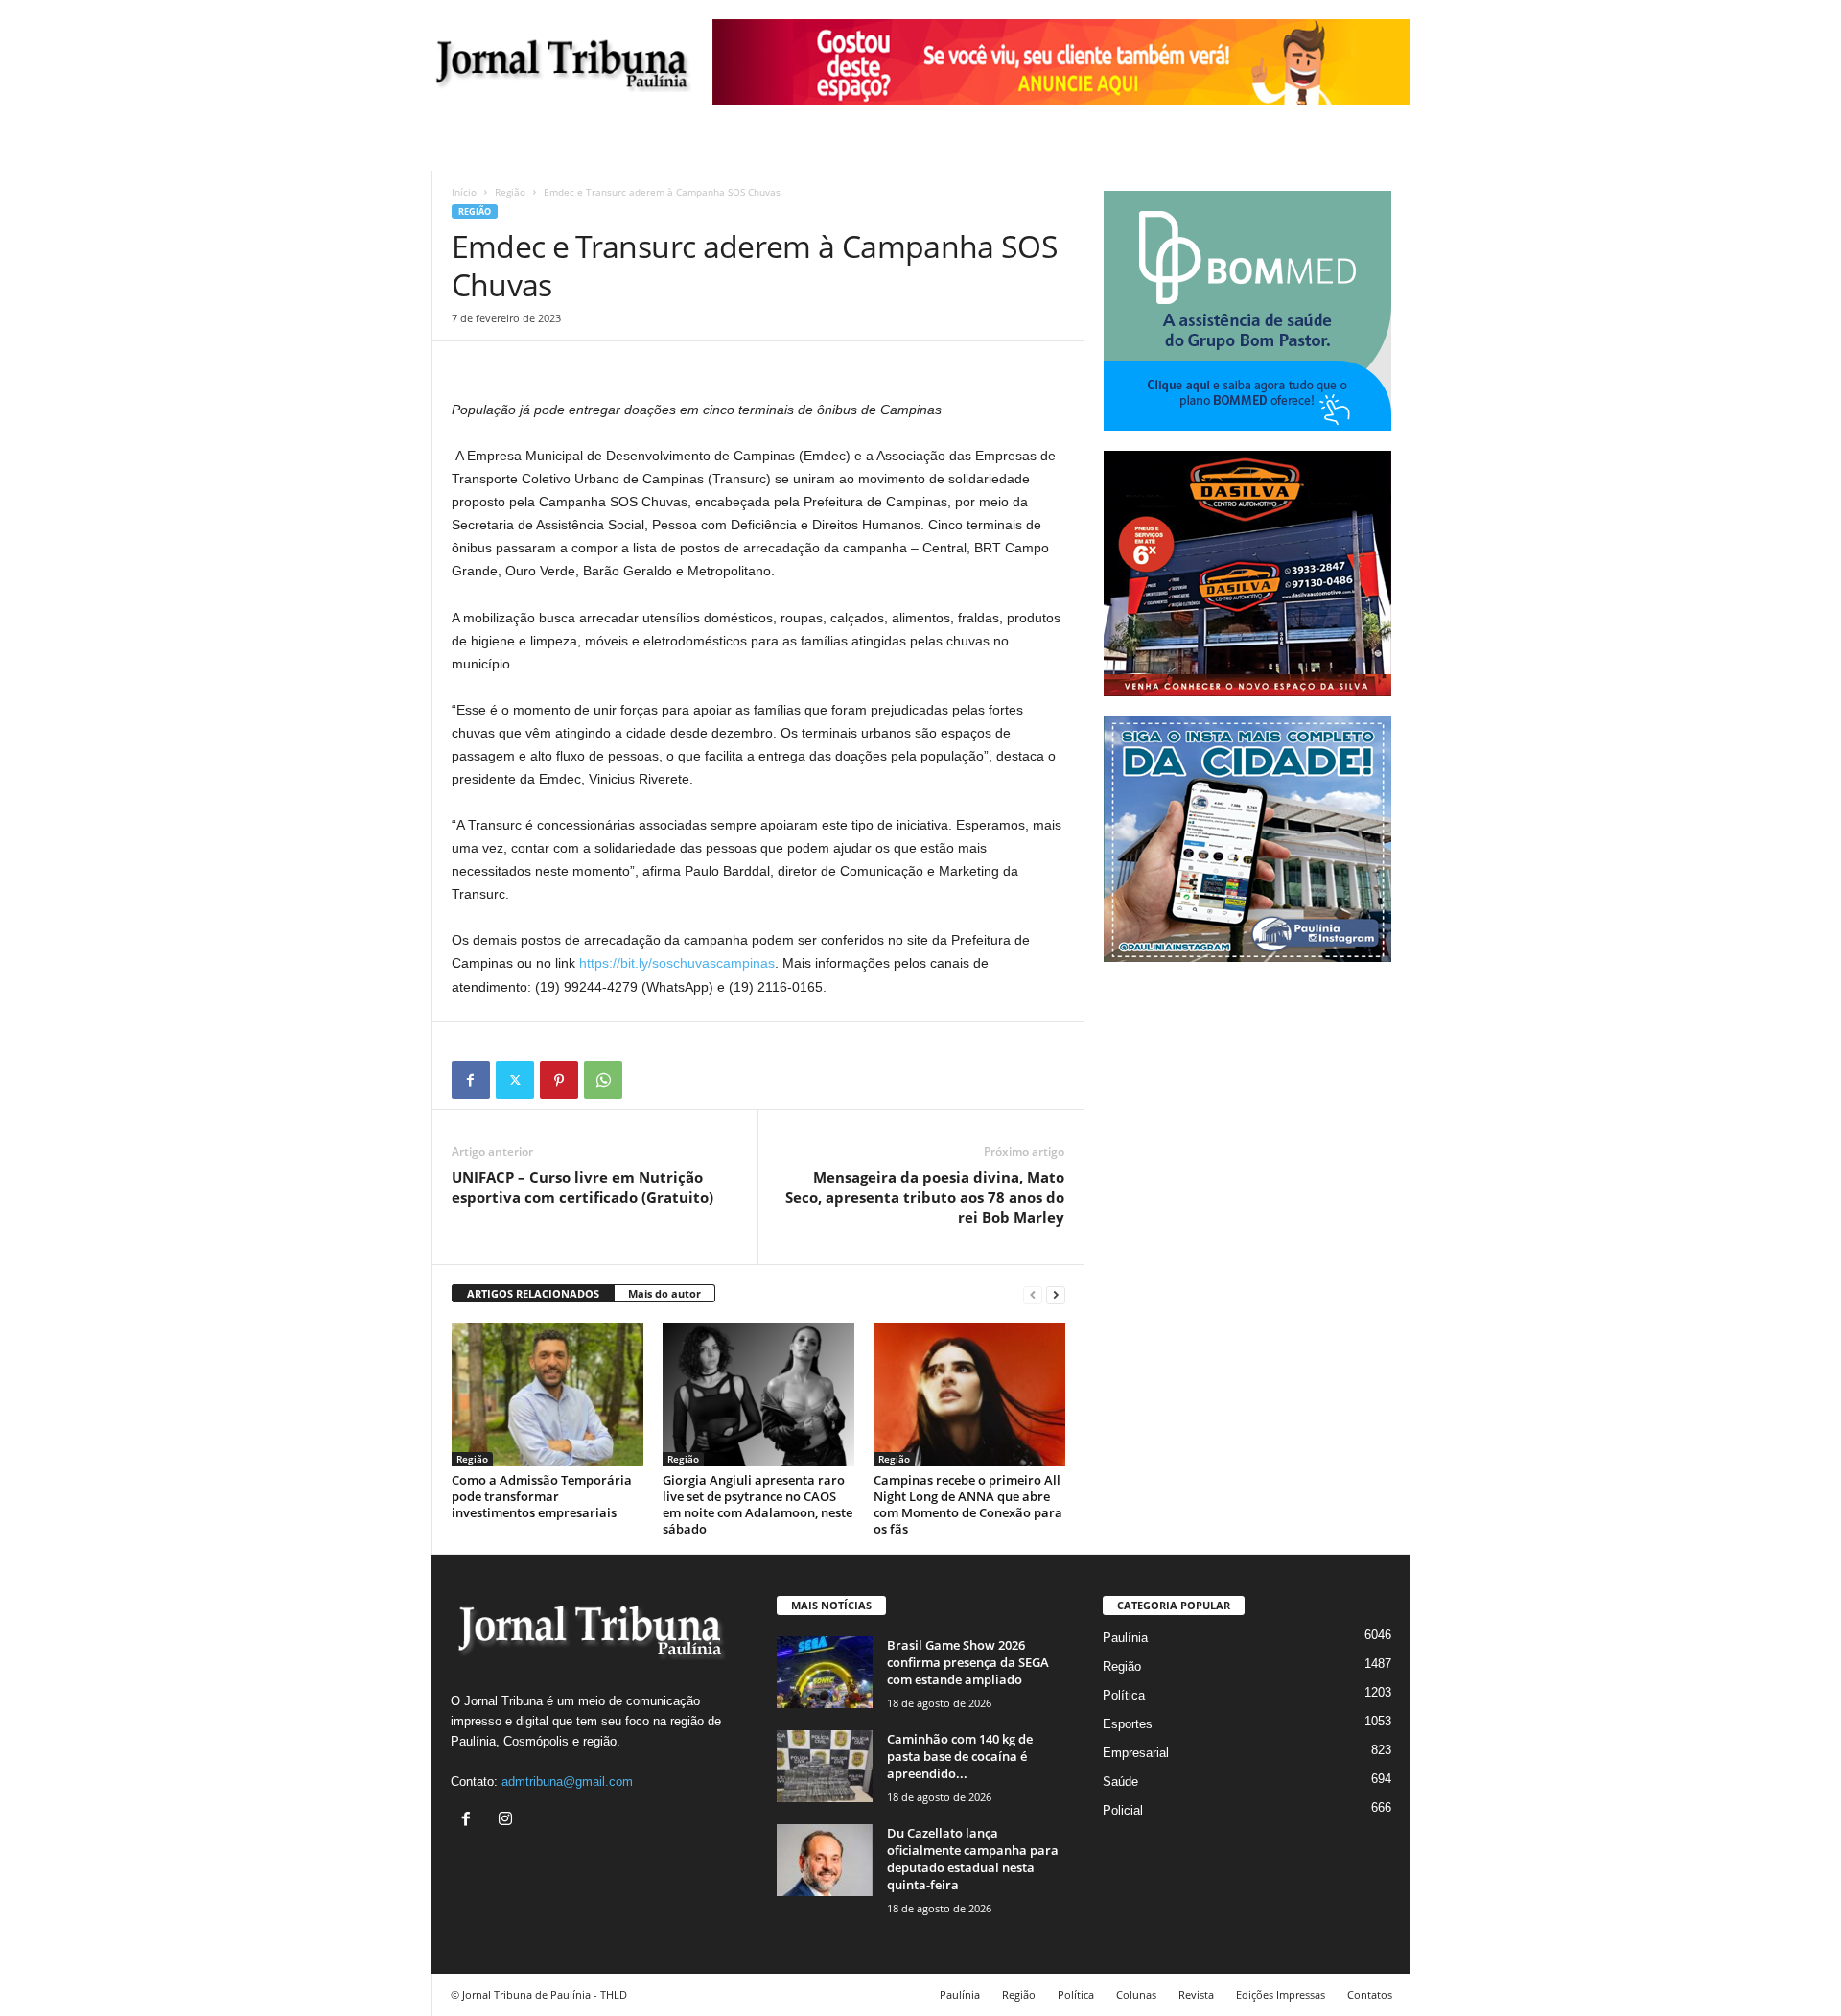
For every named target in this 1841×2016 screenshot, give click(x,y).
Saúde (1120, 1782)
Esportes (1128, 1724)
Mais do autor (664, 1293)
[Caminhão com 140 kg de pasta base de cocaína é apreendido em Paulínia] (825, 1766)
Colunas (1136, 1994)
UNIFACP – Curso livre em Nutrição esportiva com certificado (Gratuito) (583, 1187)
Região (510, 192)
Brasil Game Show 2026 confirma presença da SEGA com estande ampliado (968, 1662)
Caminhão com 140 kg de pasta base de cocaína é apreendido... (960, 1756)
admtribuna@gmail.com (567, 1782)
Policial (1123, 1810)
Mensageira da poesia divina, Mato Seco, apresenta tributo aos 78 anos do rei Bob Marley (925, 1197)
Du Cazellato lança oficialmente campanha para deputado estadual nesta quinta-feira (973, 1859)
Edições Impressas (1281, 1994)
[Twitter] (515, 1080)
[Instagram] (508, 1821)
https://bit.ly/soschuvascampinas (675, 963)
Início (464, 192)
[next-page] (1056, 1294)
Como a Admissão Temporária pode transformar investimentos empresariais (542, 1496)
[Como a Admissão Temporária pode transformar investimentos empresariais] (548, 1395)
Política (1124, 1695)
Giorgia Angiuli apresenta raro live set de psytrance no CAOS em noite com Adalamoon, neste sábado (757, 1504)
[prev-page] (1033, 1294)
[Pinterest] (559, 1080)
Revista (1196, 1994)
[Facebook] (471, 1080)
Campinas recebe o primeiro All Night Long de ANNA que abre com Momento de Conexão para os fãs (968, 1504)
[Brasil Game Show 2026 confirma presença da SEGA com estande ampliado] (825, 1672)
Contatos (1370, 1994)
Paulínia (1125, 1638)
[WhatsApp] (603, 1080)
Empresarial (1136, 1753)
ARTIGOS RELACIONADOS (533, 1293)
